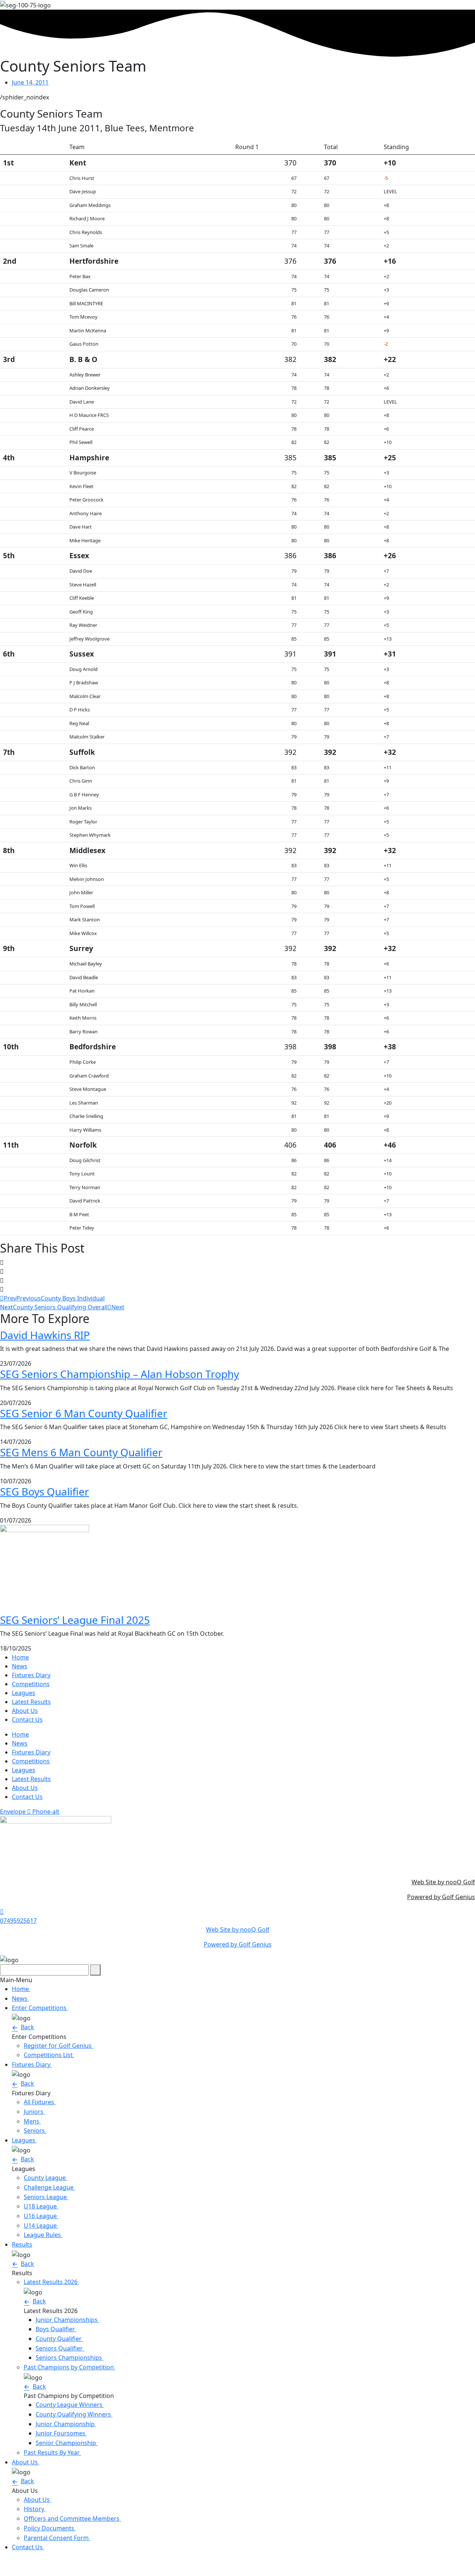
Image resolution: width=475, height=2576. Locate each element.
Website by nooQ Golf (31, 2563)
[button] (237, 1263)
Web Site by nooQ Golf (443, 1882)
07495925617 (18, 1921)
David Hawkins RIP (45, 1335)
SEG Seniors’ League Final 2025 (75, 1620)
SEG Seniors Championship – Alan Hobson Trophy (119, 1374)
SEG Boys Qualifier (45, 1491)
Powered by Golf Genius (441, 1897)
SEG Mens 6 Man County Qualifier (81, 1452)
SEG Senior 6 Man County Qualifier (84, 1413)
